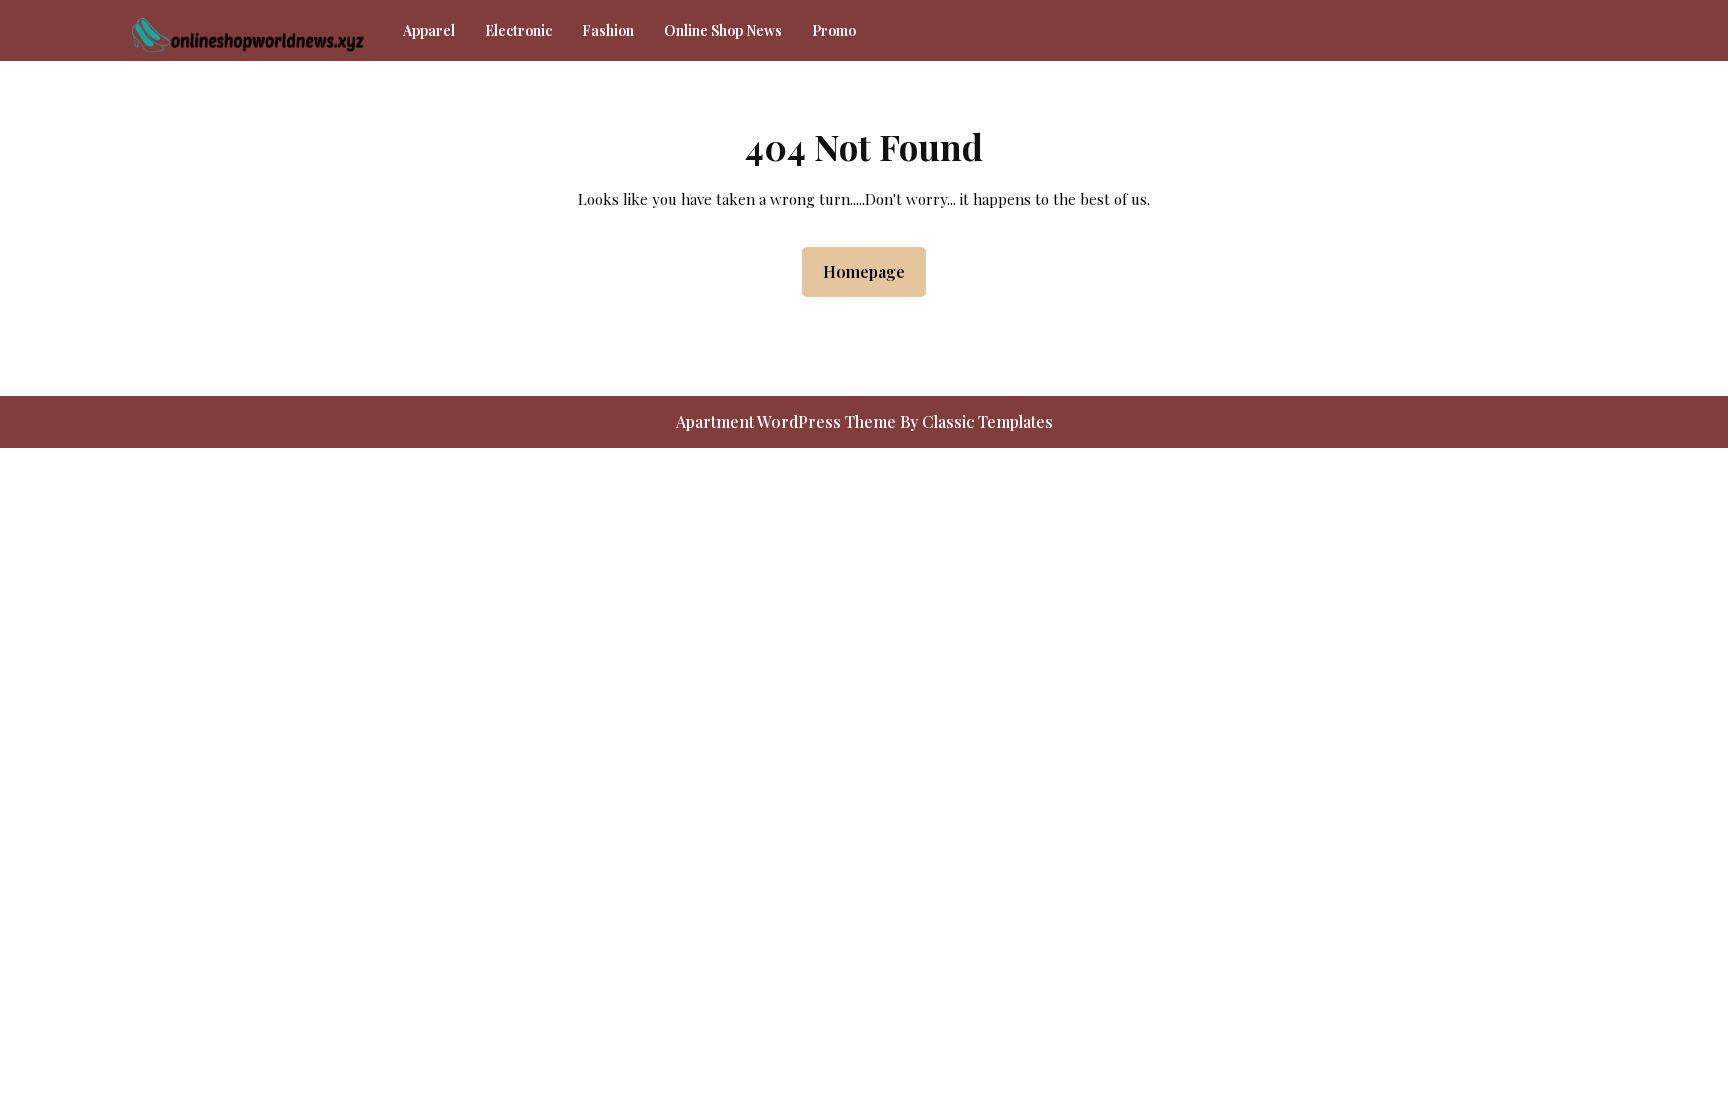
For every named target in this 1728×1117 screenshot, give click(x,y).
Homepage (872, 271)
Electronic (518, 30)
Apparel (429, 30)
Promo (834, 30)
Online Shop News (723, 30)
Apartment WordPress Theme (788, 421)
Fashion (608, 30)
